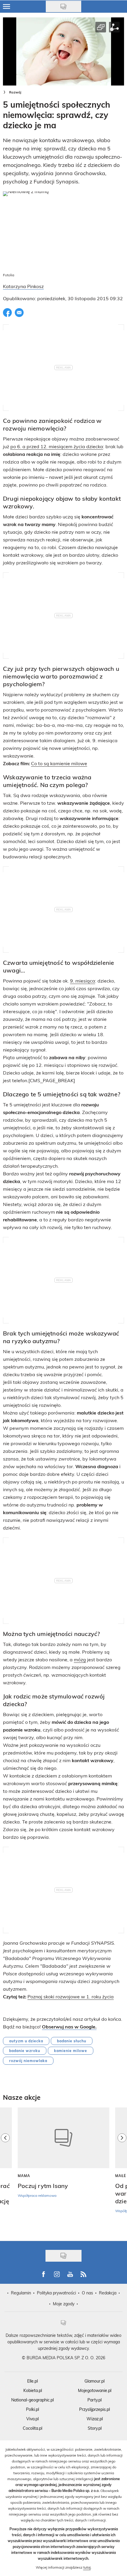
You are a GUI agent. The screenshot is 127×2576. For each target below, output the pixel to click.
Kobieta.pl (33, 2390)
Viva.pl (32, 2419)
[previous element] (5, 2171)
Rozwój (15, 92)
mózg (80, 1659)
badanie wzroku (25, 2051)
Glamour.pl (95, 2381)
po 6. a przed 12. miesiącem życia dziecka (57, 446)
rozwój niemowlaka (28, 2061)
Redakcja (108, 2293)
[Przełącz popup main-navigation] (6, 6)
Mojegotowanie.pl (95, 2390)
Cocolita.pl (32, 2428)
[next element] (122, 2171)
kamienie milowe (71, 2051)
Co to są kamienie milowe (59, 763)
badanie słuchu (72, 2041)
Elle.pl (32, 2381)
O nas (87, 2293)
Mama (24, 2176)
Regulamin (21, 2293)
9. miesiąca (83, 981)
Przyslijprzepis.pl (95, 2409)
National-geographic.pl (32, 2400)
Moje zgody (64, 2304)
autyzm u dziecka (26, 2041)
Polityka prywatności (56, 2293)
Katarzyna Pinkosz (23, 286)
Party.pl (95, 2400)
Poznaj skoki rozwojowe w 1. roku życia (71, 1996)
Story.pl (95, 2428)
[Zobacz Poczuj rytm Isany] (63, 2138)
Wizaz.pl (95, 2419)
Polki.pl (32, 2409)
